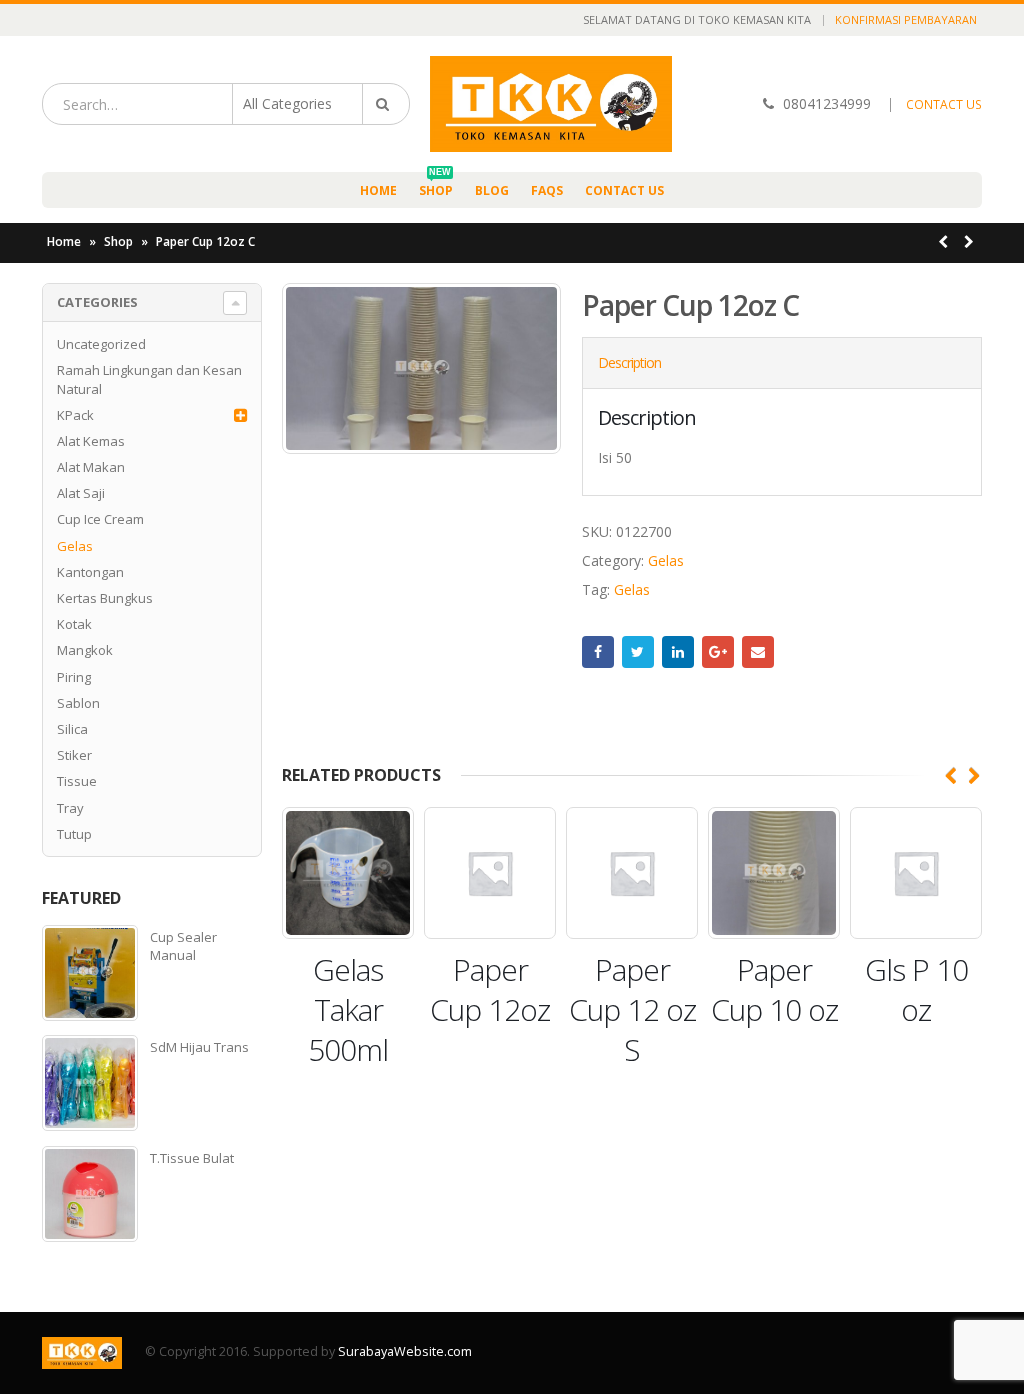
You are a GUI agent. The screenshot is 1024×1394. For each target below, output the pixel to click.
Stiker (74, 755)
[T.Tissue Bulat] (90, 1194)
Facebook (598, 652)
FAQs (547, 190)
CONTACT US (944, 104)
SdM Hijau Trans (199, 1047)
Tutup (74, 834)
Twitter (638, 652)
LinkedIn (678, 652)
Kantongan (90, 572)
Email (758, 652)
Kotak (74, 624)
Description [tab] (629, 362)
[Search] (386, 104)
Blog (492, 190)
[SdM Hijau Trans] (90, 1083)
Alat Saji (81, 493)
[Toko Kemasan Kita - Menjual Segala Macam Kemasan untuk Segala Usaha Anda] (551, 104)
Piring (74, 677)
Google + (718, 652)
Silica (72, 729)
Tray (70, 808)
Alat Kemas (91, 441)
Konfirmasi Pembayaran (906, 19)
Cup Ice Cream (100, 519)
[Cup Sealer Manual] (90, 973)
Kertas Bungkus (105, 598)
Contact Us (624, 190)
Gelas (666, 560)
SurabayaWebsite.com (405, 1351)
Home (378, 190)
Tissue (77, 781)
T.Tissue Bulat (192, 1158)
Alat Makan (91, 467)
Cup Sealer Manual (183, 946)
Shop (436, 185)
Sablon (78, 703)
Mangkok (85, 650)
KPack (75, 415)
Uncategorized (101, 344)
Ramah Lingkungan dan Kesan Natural (149, 379)
